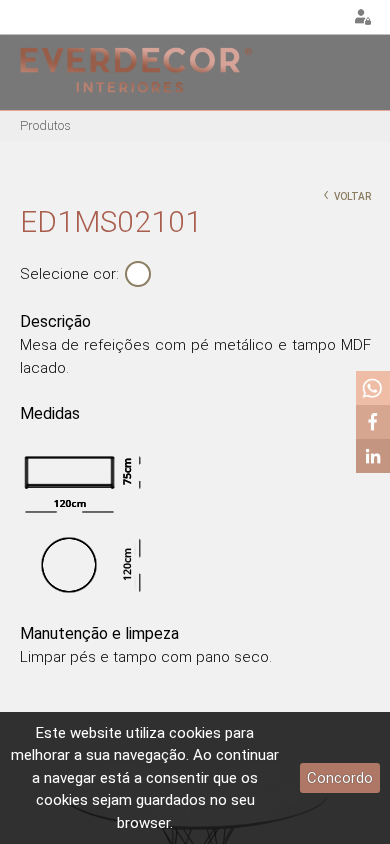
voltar (347, 194)
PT (276, 18)
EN (301, 18)
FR (326, 18)
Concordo (340, 778)
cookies (195, 733)
